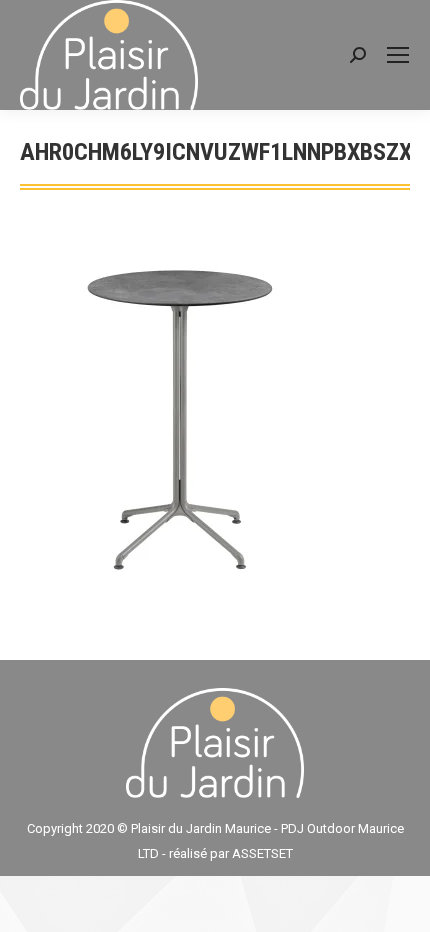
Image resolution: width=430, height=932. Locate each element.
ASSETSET (262, 853)
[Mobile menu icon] (398, 55)
